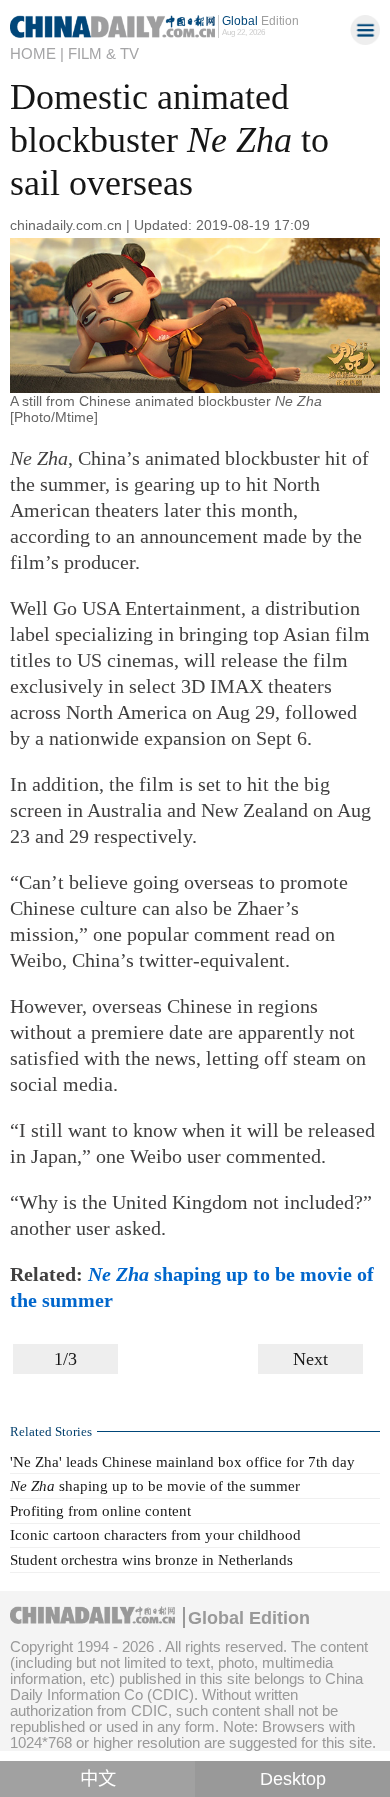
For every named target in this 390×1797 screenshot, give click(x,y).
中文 (98, 1779)
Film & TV (103, 53)
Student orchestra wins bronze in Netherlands (151, 1560)
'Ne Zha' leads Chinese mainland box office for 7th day (182, 1462)
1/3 (65, 1359)
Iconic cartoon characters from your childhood (155, 1535)
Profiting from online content (100, 1511)
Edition (260, 21)
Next (310, 1359)
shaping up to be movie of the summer (155, 1486)
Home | (37, 53)
